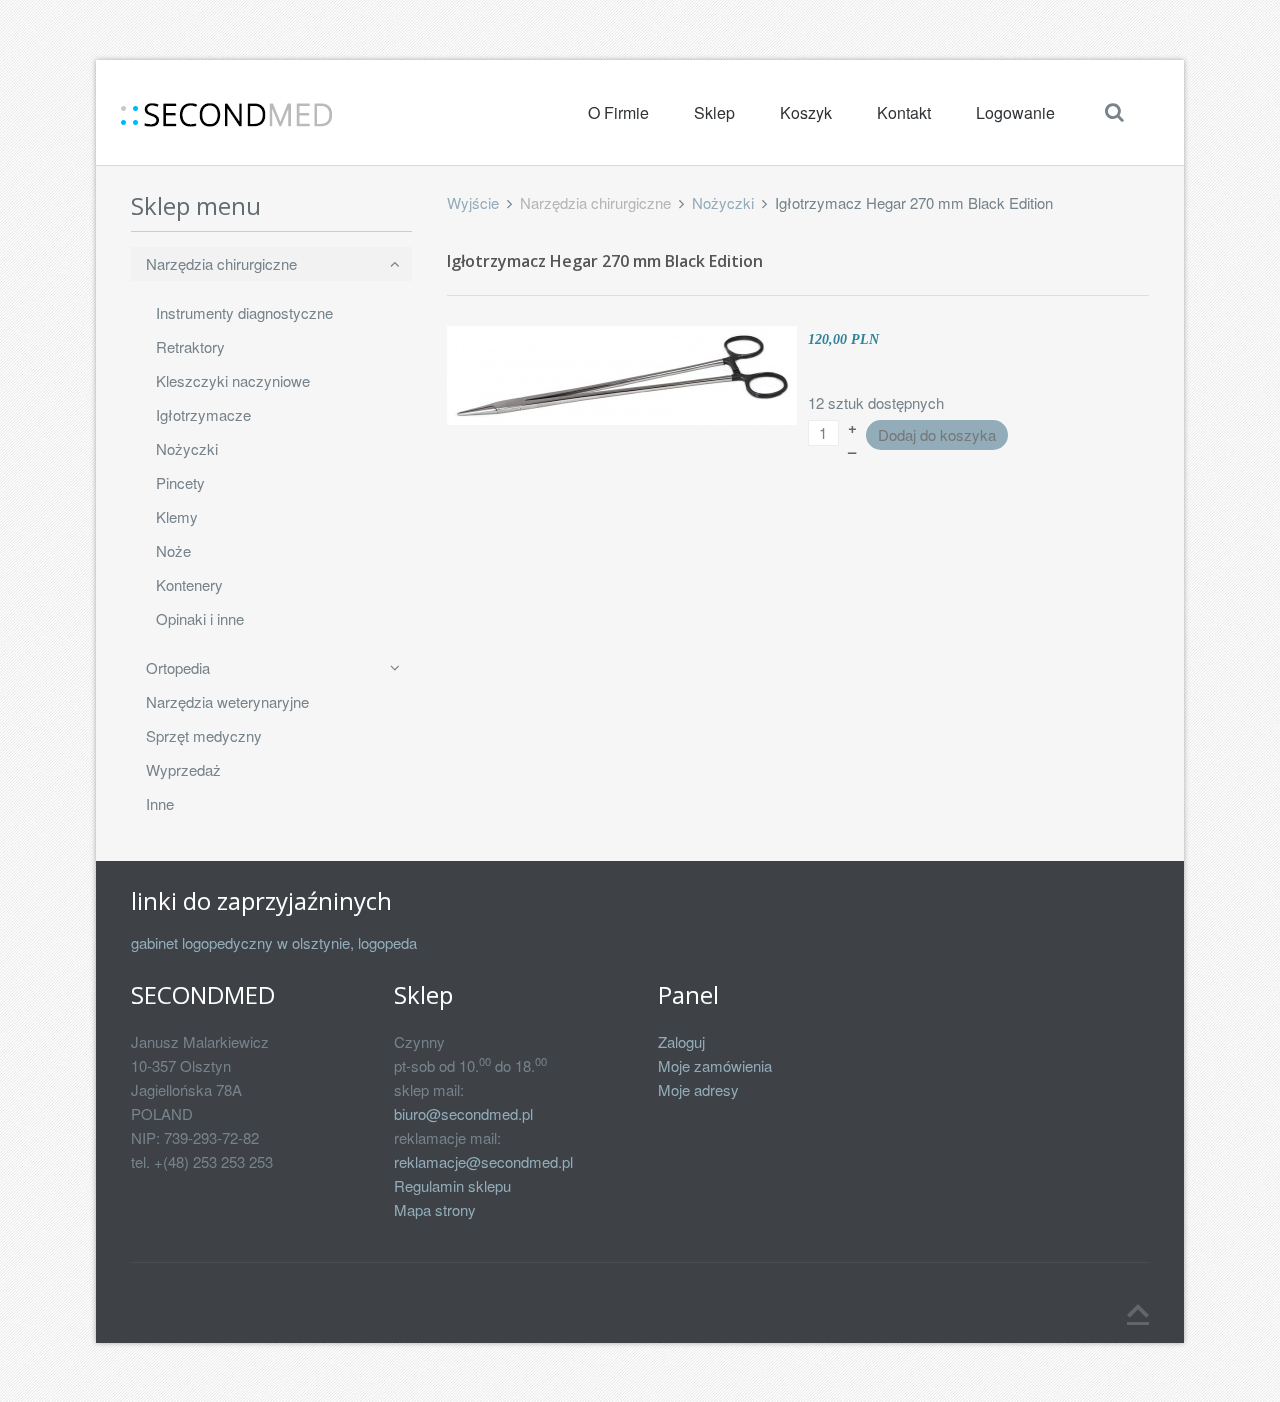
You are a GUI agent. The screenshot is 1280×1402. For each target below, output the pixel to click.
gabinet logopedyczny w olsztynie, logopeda (274, 942)
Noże (173, 550)
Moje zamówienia (715, 1065)
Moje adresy (698, 1089)
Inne (160, 803)
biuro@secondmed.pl (463, 1113)
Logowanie (1015, 112)
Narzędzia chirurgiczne (221, 263)
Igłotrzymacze (203, 414)
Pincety (180, 482)
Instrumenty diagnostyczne (244, 312)
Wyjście (473, 202)
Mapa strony (435, 1209)
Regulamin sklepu (452, 1185)
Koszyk (806, 112)
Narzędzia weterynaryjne (227, 701)
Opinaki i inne (200, 618)
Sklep (714, 112)
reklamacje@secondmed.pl (483, 1161)
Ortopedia (178, 667)
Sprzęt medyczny (204, 735)
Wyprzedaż (183, 769)
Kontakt (904, 112)
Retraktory (190, 346)
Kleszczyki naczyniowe (233, 380)
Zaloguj (681, 1041)
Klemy (177, 516)
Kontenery (189, 584)
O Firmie (618, 112)
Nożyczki (723, 202)
